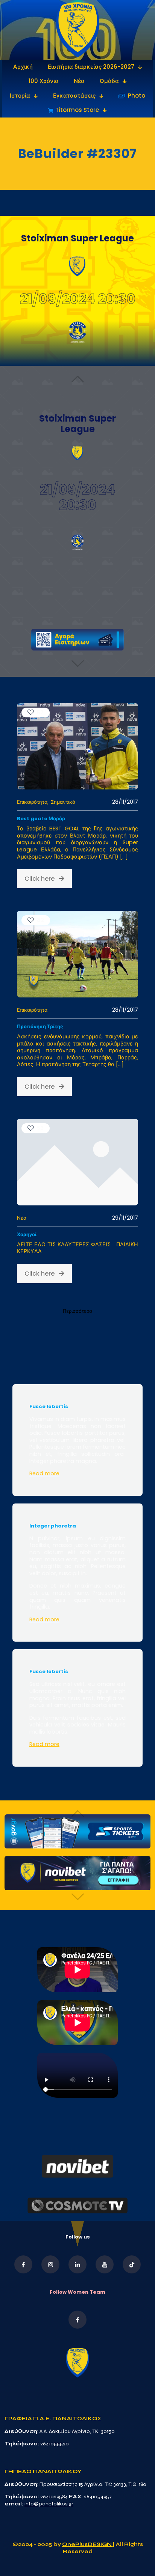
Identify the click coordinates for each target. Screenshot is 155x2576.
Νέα (22, 1218)
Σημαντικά (63, 802)
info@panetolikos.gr (49, 2504)
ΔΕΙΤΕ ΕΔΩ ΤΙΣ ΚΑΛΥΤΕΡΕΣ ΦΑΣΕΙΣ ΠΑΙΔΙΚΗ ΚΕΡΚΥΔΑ (77, 1248)
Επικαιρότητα (32, 802)
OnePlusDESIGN (87, 2544)
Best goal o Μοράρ (41, 819)
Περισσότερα (77, 1311)
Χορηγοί (27, 1235)
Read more (44, 1473)
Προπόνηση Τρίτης (40, 1027)
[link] (78, 30)
